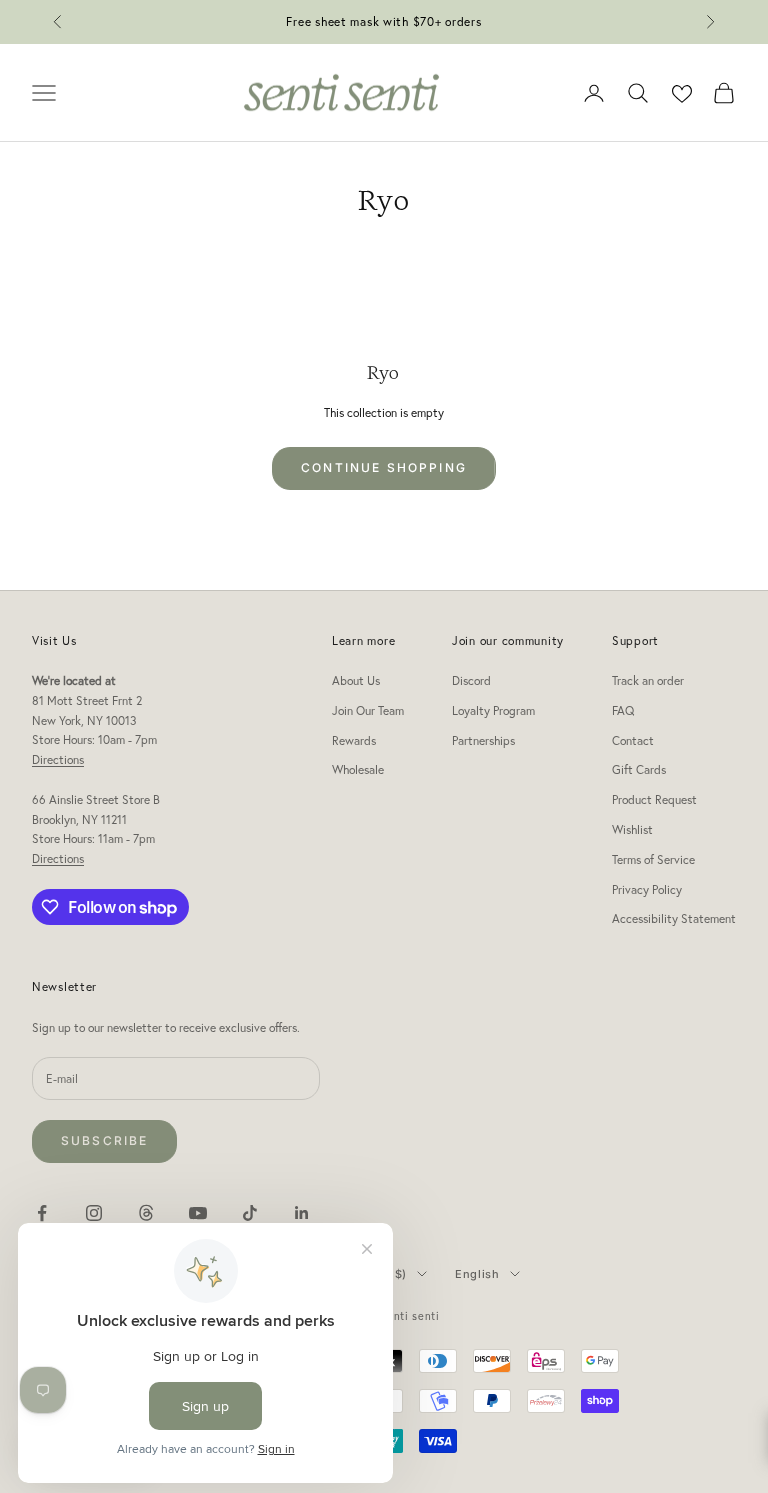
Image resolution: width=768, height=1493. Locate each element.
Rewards (354, 740)
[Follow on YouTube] (198, 1213)
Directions (58, 759)
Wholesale (358, 769)
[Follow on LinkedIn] (302, 1213)
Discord (471, 680)
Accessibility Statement (674, 918)
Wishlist (632, 829)
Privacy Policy (647, 889)
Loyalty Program (493, 710)
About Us (356, 680)
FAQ (623, 710)
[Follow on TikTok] (250, 1213)
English (477, 1274)
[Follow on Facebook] (42, 1213)
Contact (633, 740)
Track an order (648, 680)
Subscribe (104, 1140)
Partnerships (483, 740)
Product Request (654, 799)
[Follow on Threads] (146, 1213)
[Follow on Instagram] (94, 1213)
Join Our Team (368, 710)
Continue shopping (384, 467)
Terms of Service (653, 859)
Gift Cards (639, 769)
